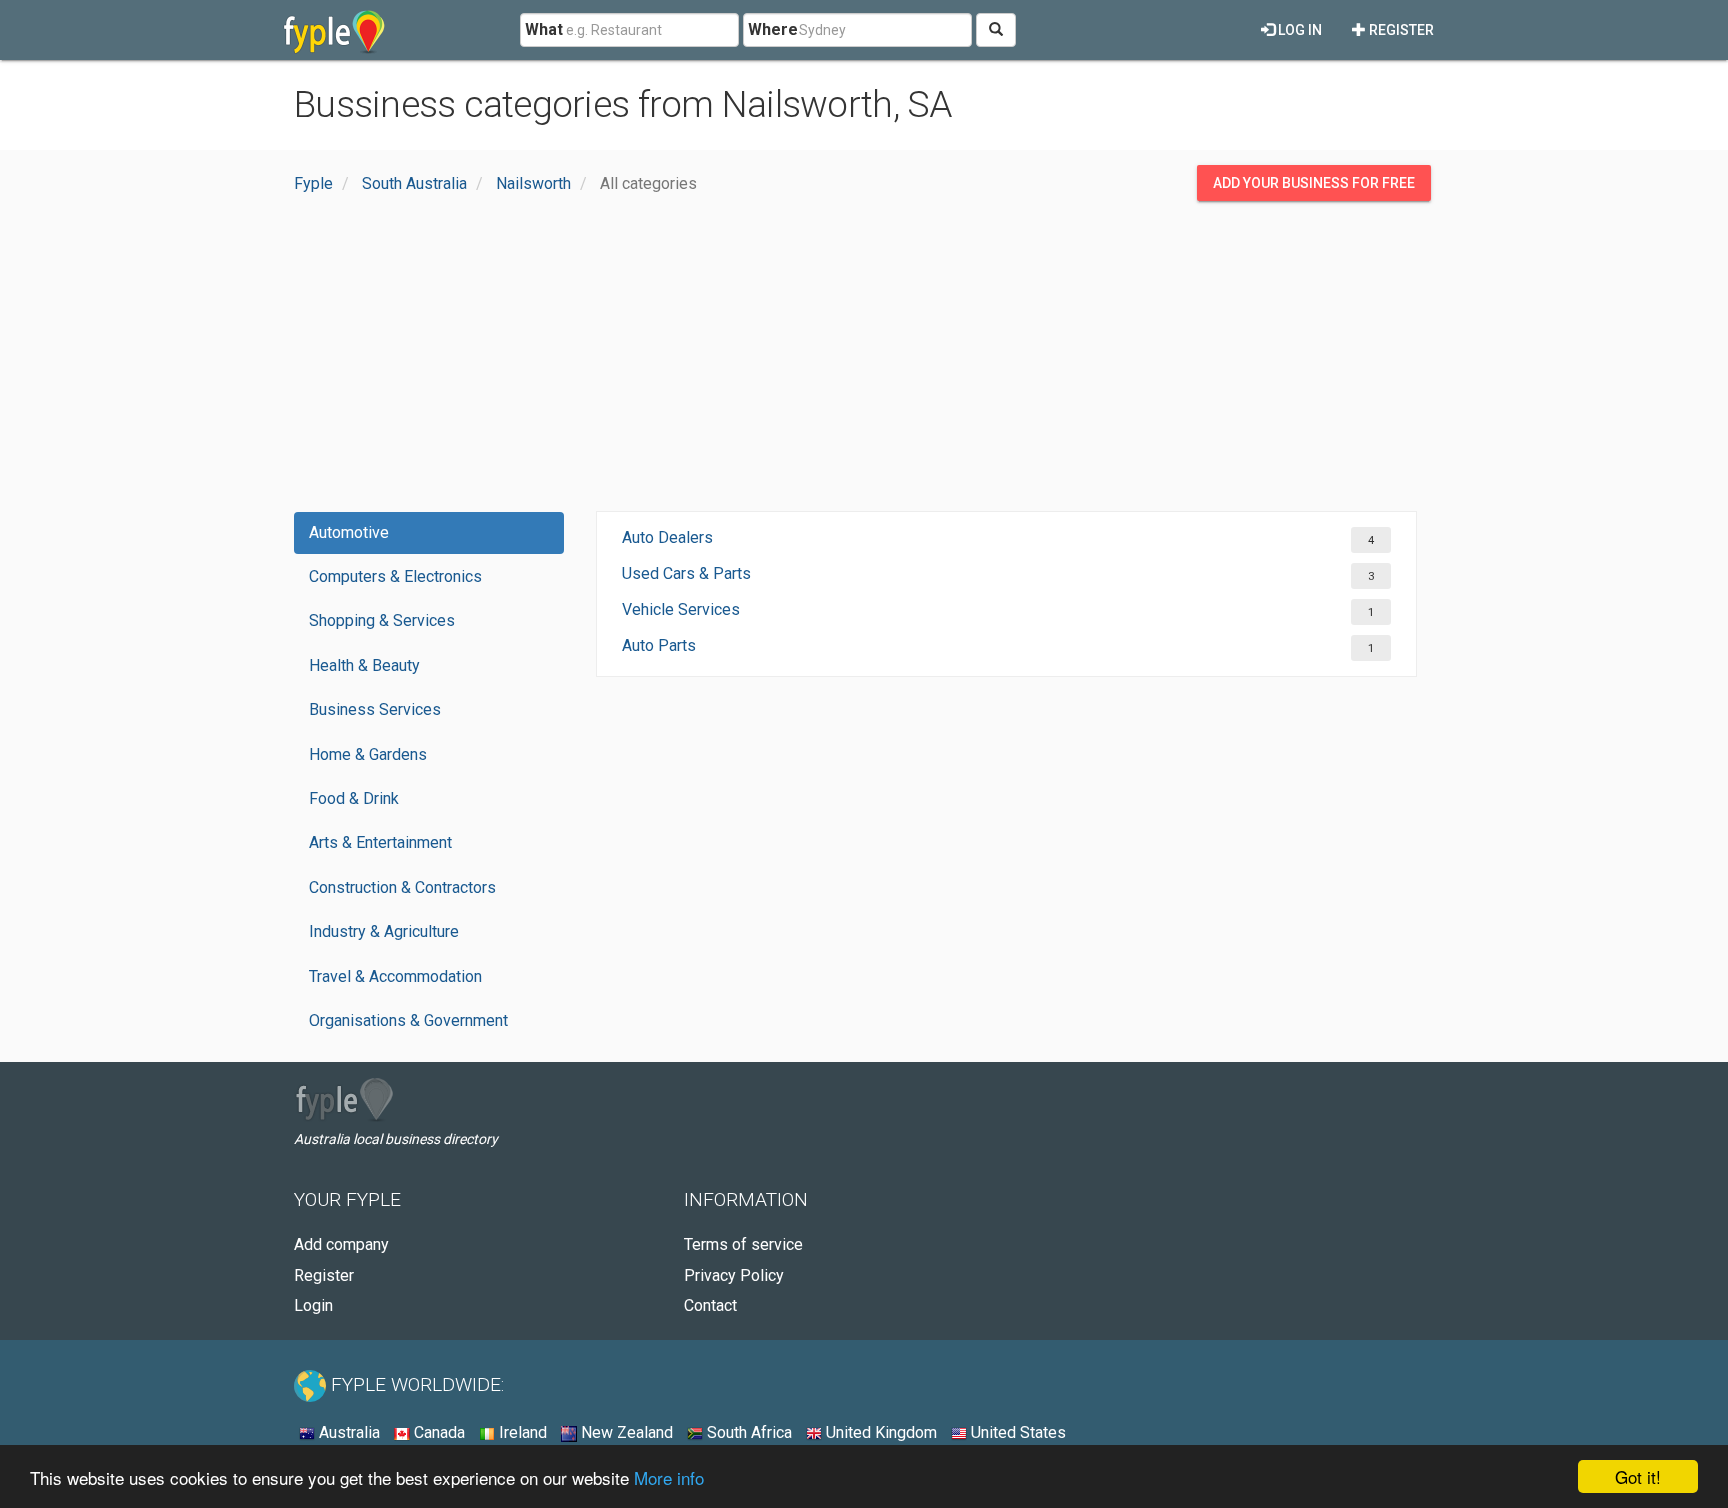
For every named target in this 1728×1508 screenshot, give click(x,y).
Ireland (521, 1432)
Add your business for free (1314, 183)
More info (669, 1477)
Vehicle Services (681, 609)
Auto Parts (659, 645)
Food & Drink (354, 798)
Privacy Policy (734, 1275)
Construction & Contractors (402, 887)
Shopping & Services (382, 620)
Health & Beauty (364, 665)
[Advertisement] (864, 361)
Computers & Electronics (395, 576)
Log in (1298, 30)
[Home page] (334, 30)
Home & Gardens (368, 754)
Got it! (1638, 1476)
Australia (347, 1432)
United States (1016, 1432)
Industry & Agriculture (384, 931)
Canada (437, 1432)
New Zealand (625, 1432)
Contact (710, 1305)
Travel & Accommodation (395, 976)
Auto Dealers (667, 537)
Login (313, 1305)
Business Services (375, 709)
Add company (341, 1244)
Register (1400, 30)
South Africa (747, 1432)
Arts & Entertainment (380, 842)
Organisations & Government (408, 1020)
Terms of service (743, 1244)
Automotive (349, 532)
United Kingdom (879, 1432)
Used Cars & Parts (686, 573)
